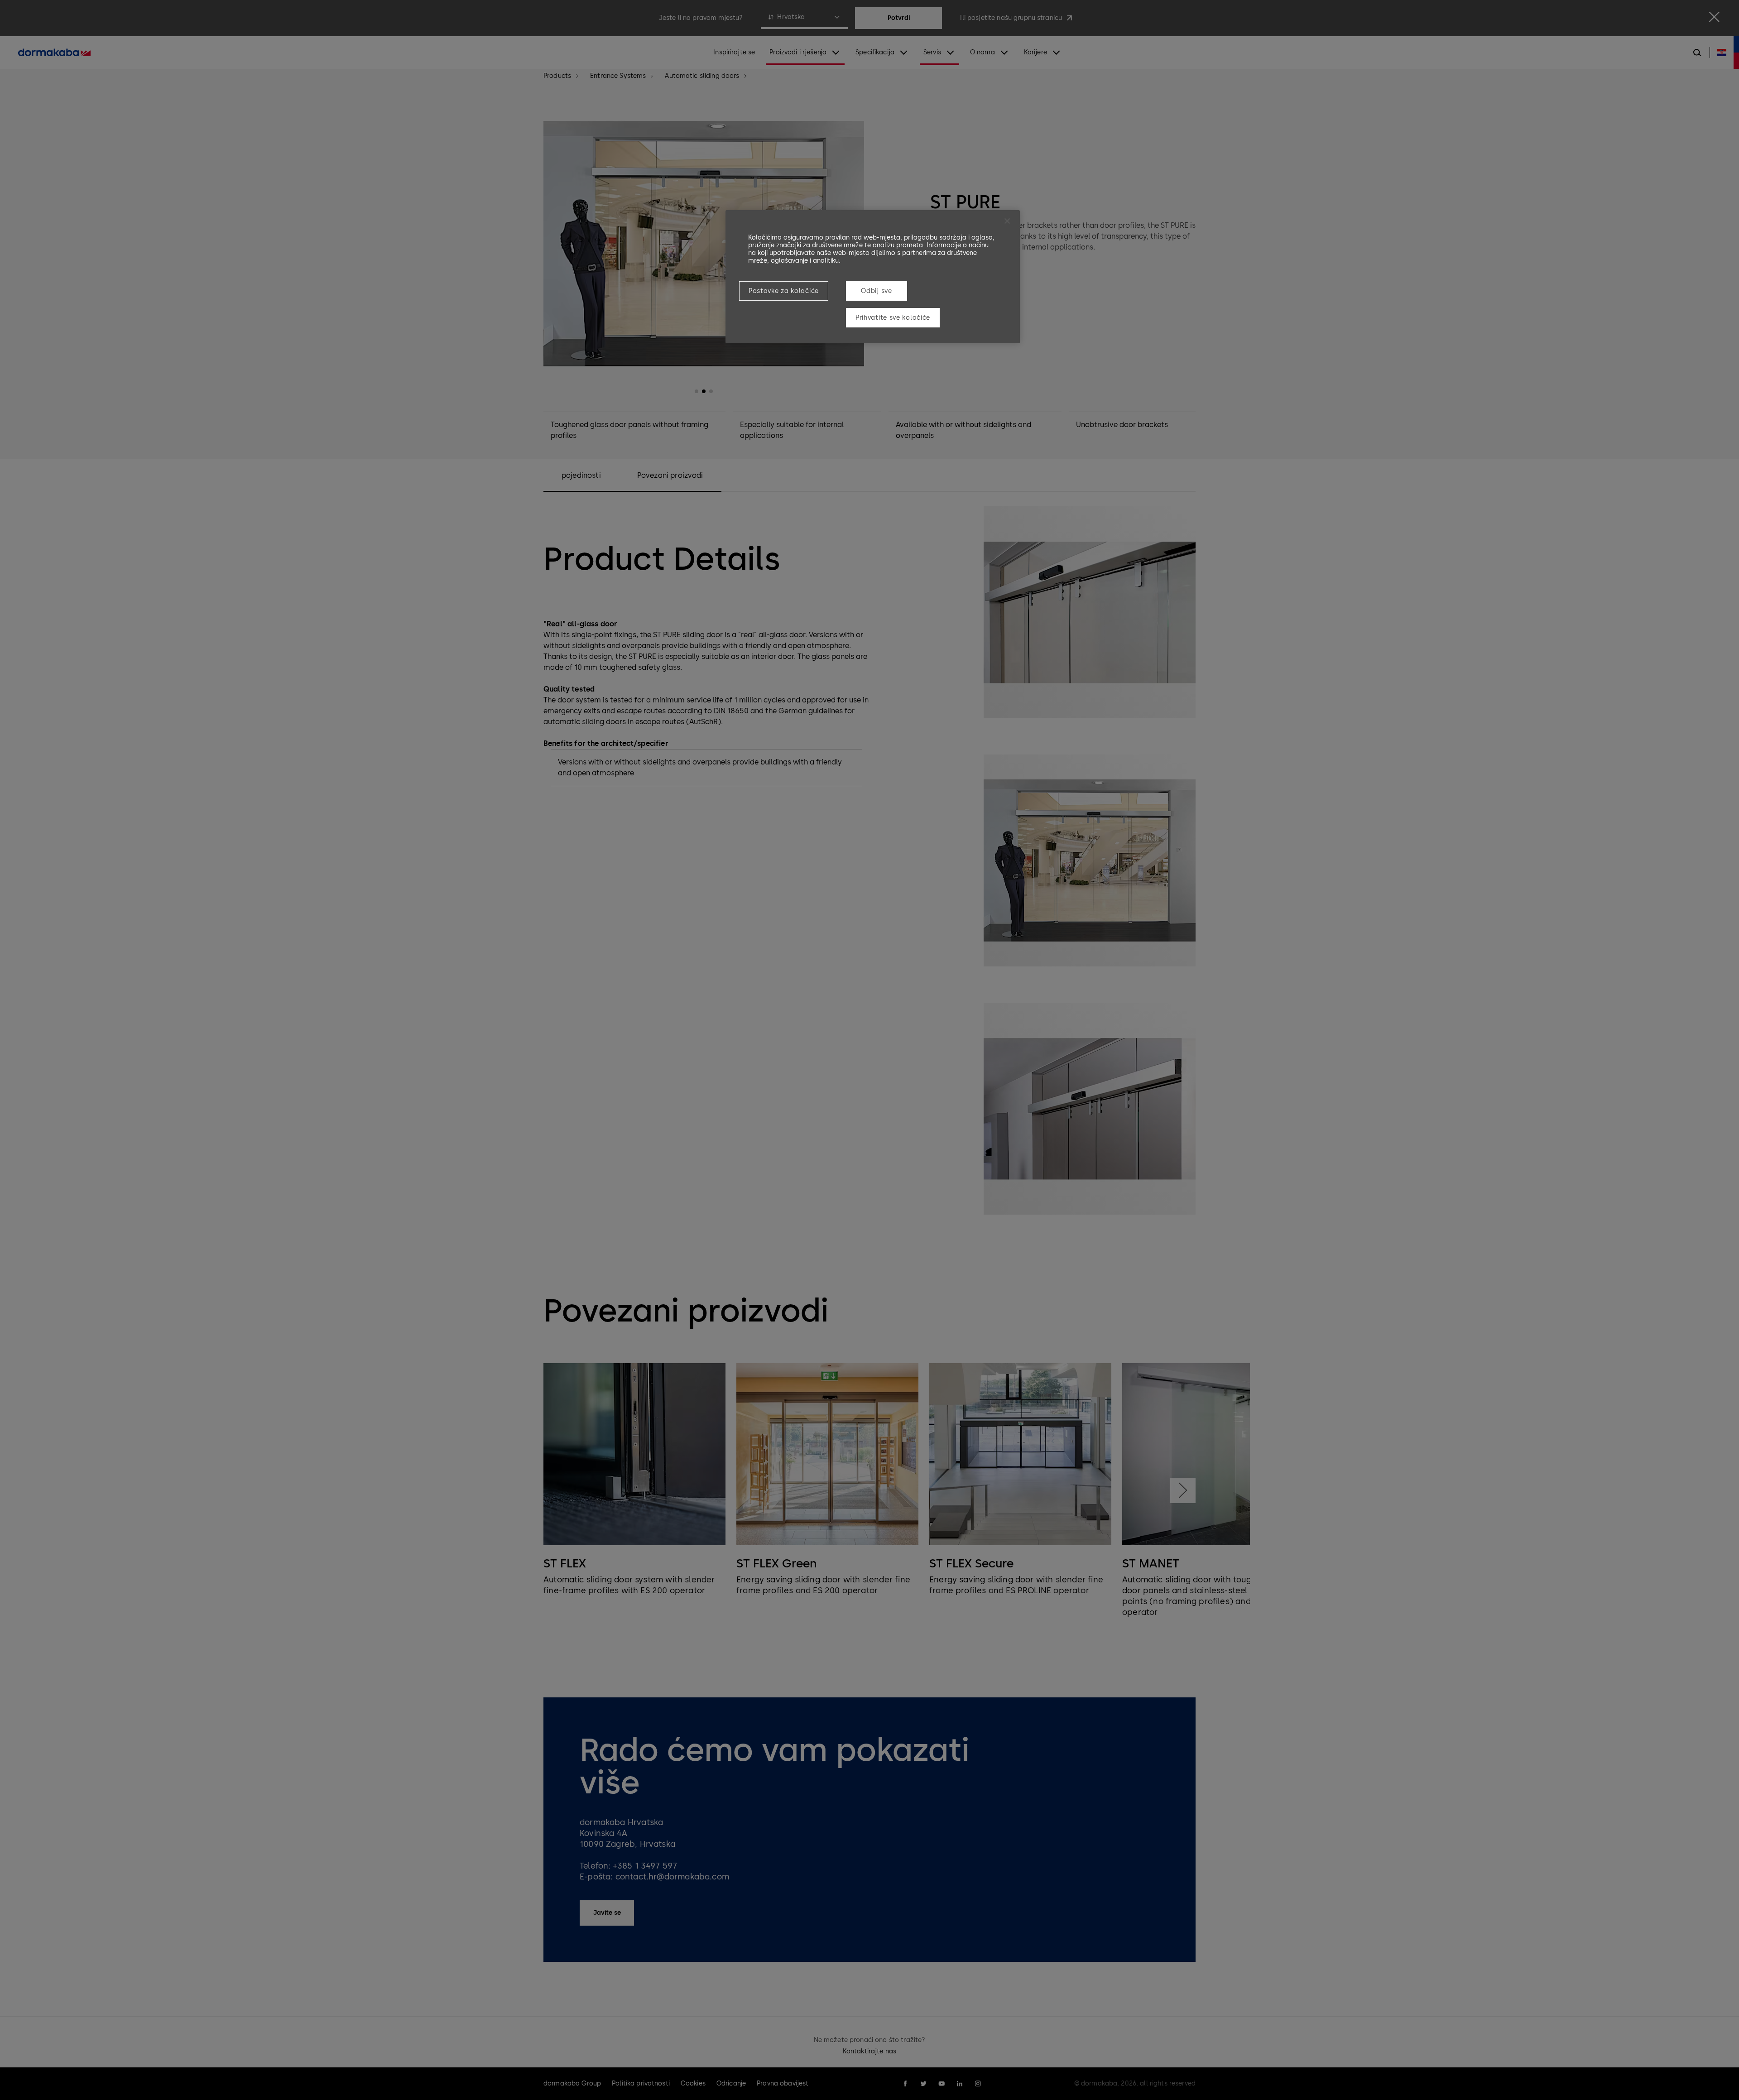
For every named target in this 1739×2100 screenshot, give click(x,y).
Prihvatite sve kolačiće (893, 318)
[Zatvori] (1007, 221)
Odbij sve (876, 291)
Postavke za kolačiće (784, 291)
